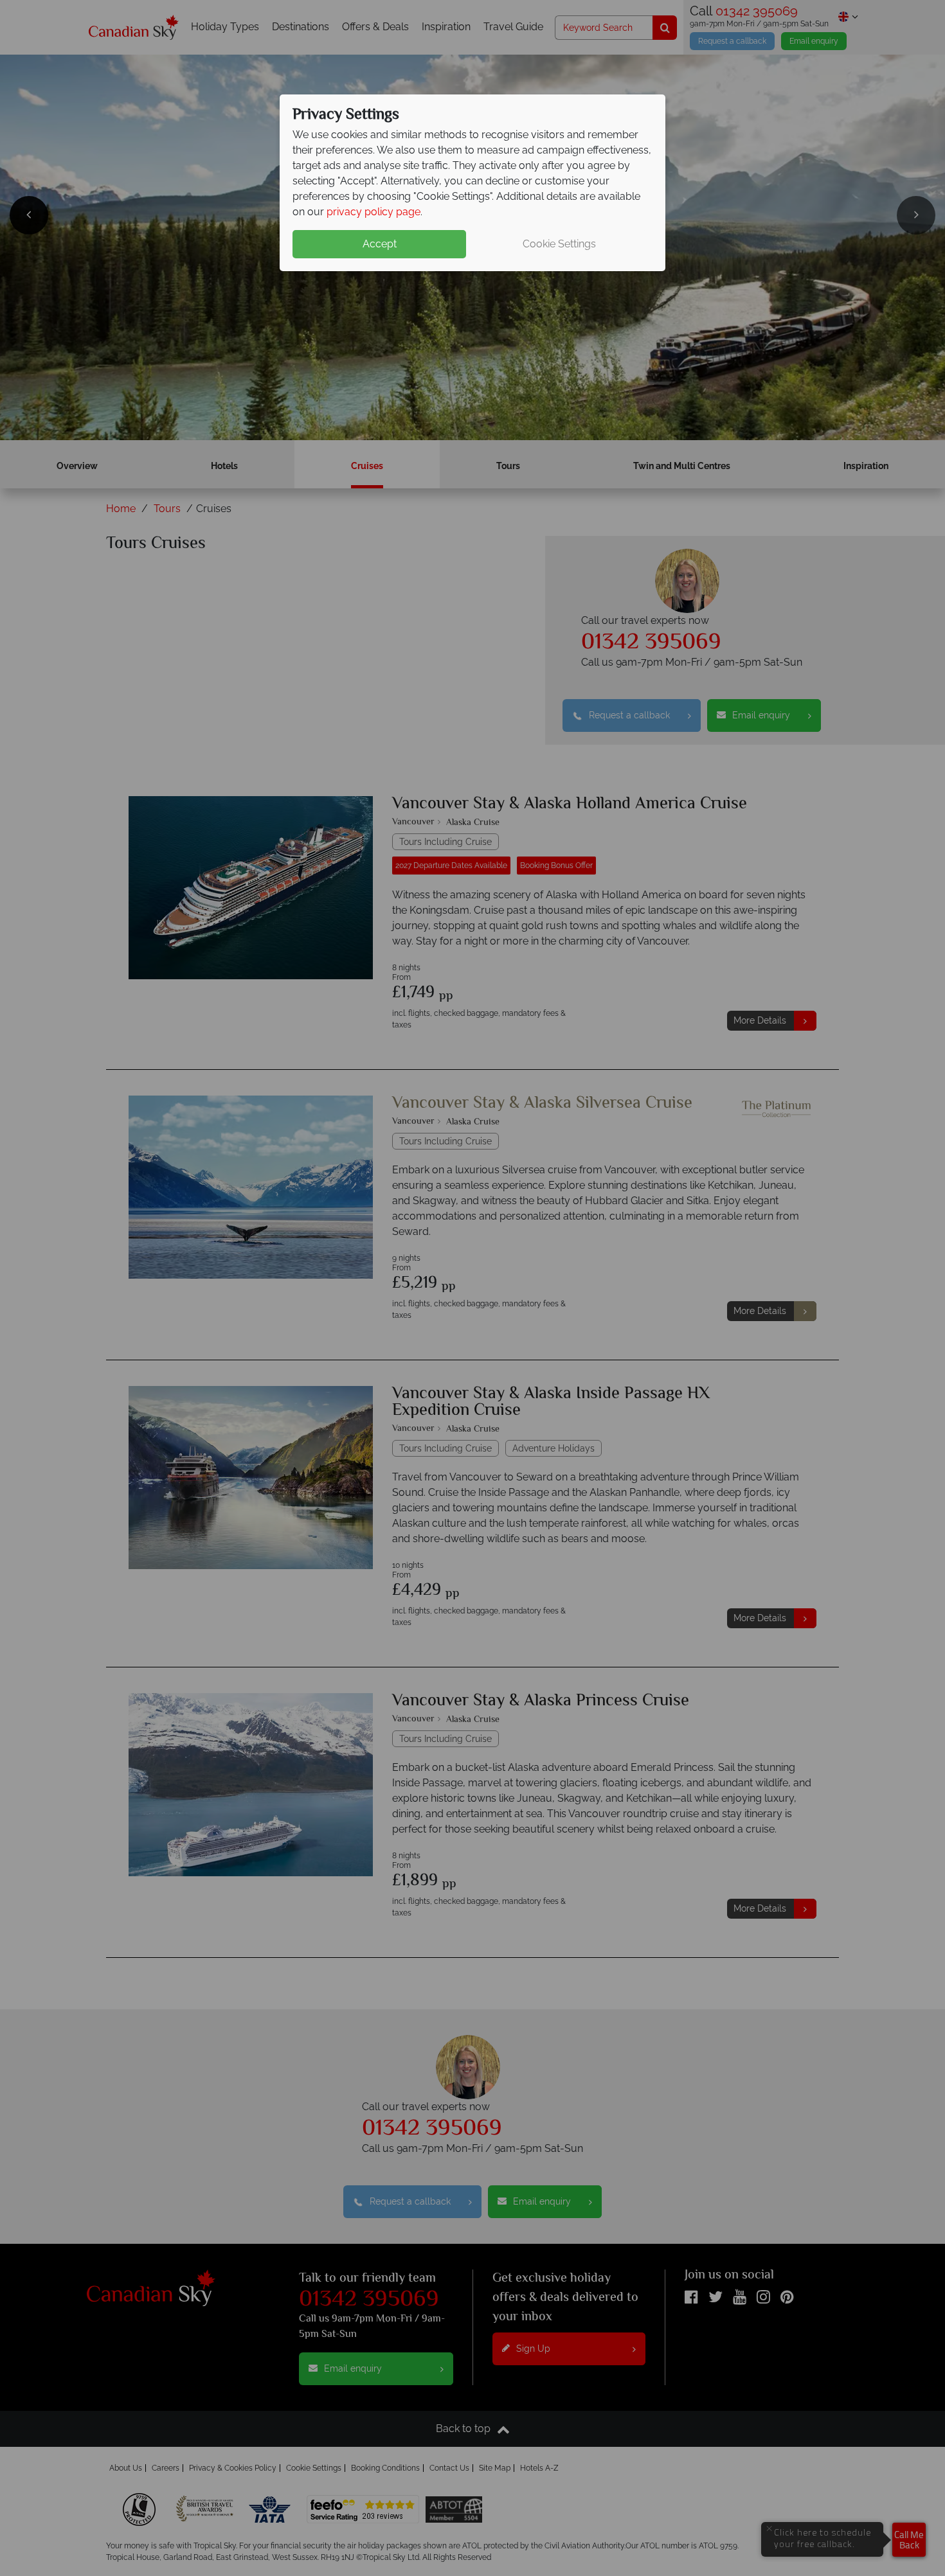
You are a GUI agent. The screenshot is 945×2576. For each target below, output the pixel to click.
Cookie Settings (559, 244)
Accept (380, 244)
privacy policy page (373, 212)
